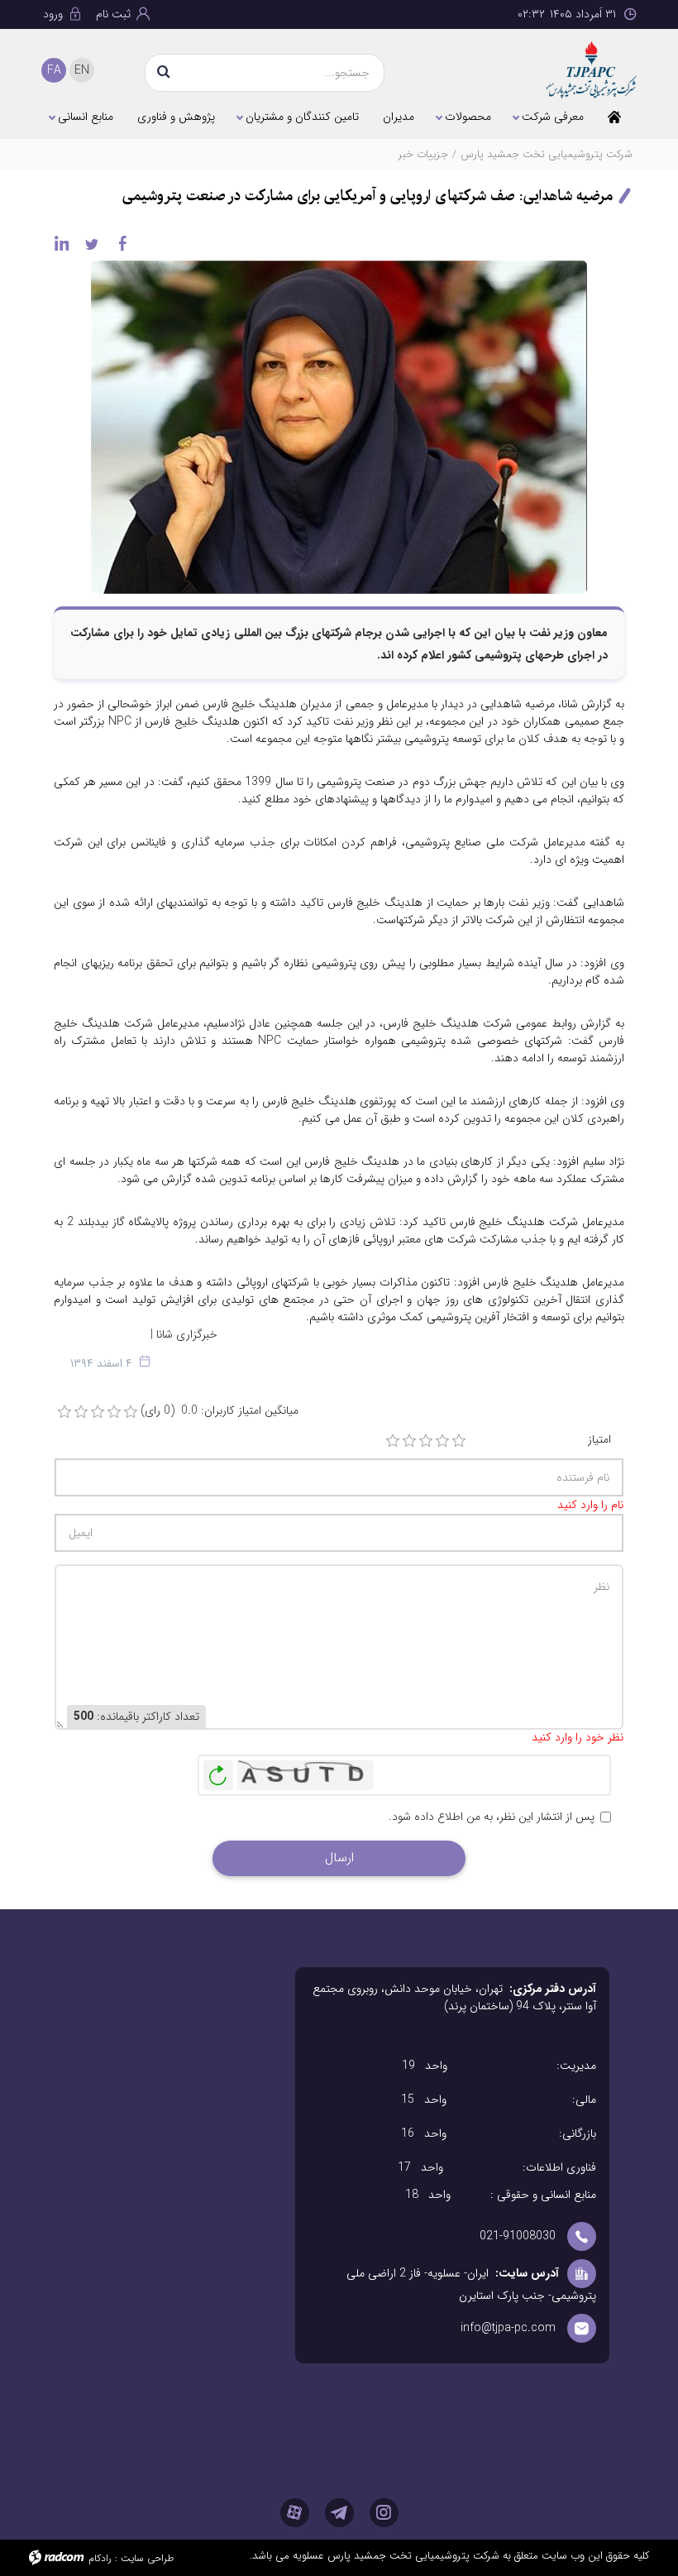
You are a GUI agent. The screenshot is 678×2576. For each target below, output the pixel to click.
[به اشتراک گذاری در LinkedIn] (61, 243)
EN (82, 70)
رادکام (100, 2558)
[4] (442, 1441)
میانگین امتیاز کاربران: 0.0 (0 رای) (220, 1411)
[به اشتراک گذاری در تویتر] (92, 243)
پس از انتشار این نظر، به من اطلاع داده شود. (492, 1817)
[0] (64, 1412)
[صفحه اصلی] (614, 117)
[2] (409, 1441)
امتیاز (599, 1440)
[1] (393, 1441)
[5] (459, 1441)
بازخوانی (218, 1771)
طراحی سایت (147, 2558)
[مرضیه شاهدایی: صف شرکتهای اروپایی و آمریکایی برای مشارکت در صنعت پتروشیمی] (339, 426)
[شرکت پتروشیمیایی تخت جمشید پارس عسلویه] (591, 70)
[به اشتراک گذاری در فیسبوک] (122, 243)
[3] (426, 1441)
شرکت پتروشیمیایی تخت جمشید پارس (547, 154)
